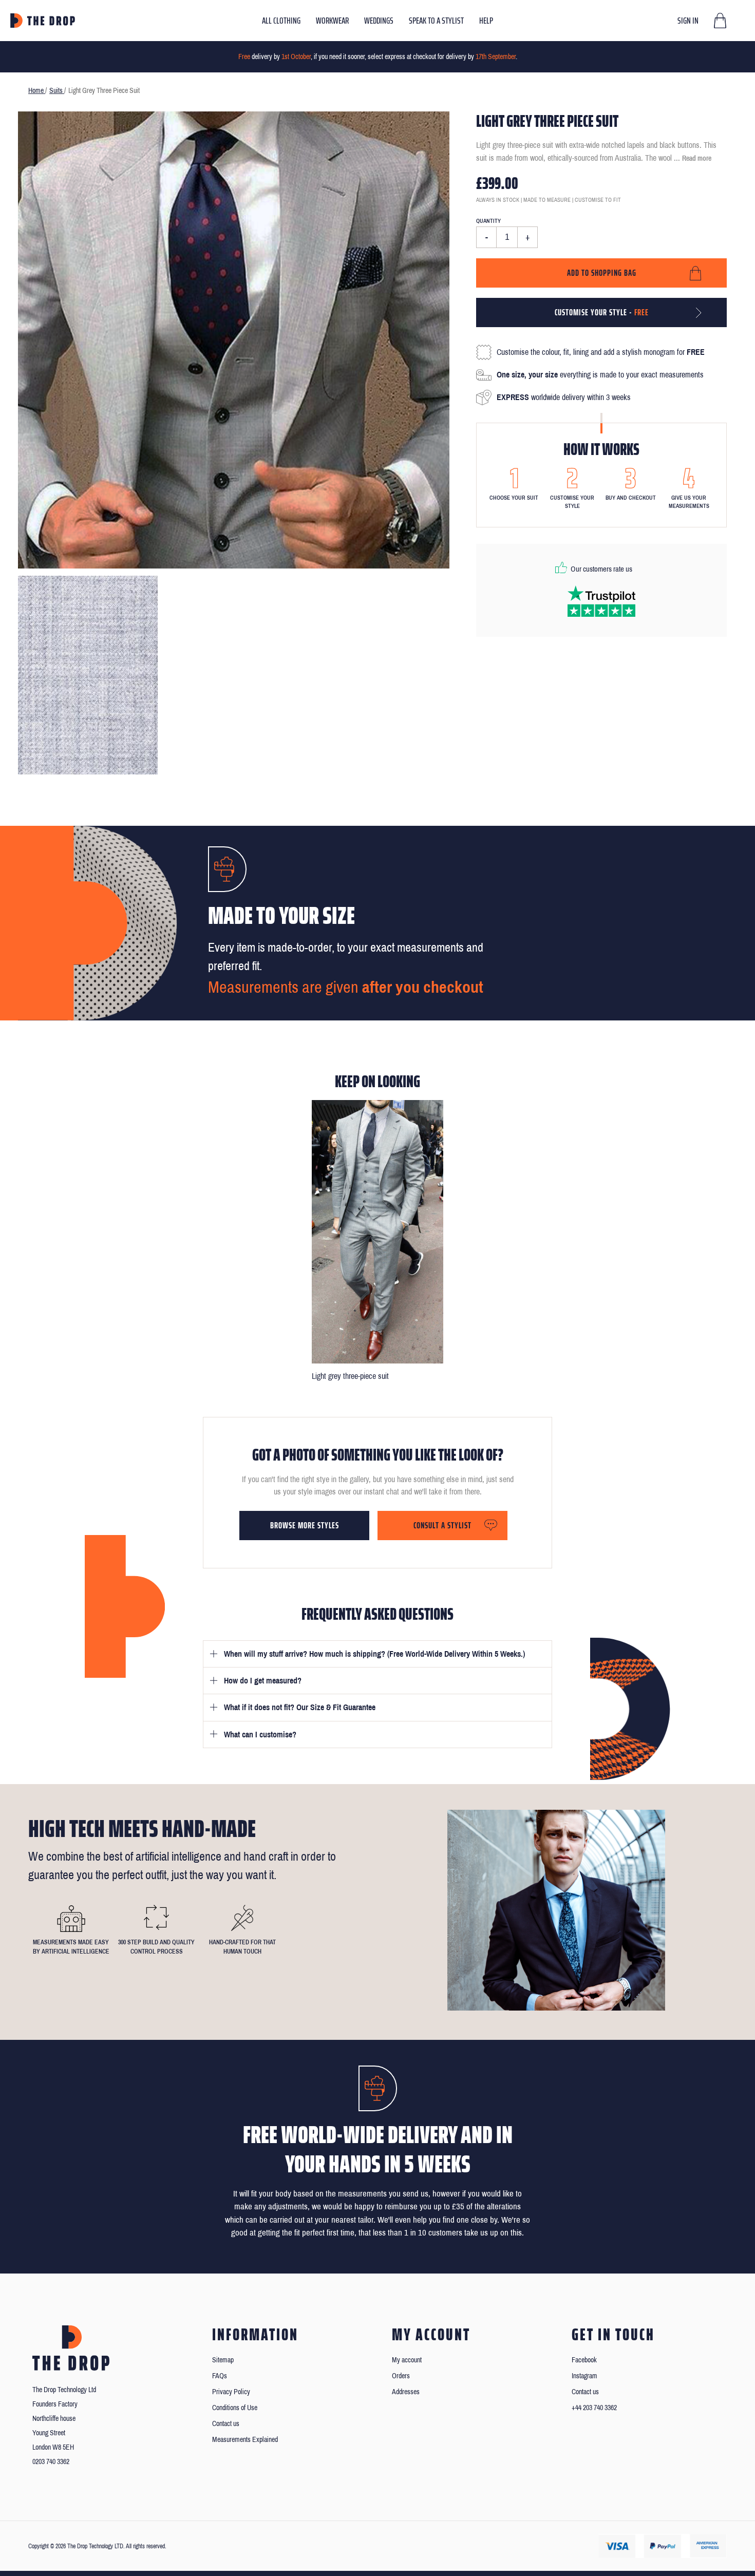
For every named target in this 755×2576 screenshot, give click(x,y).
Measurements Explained (245, 2440)
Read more (697, 158)
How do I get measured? (263, 1681)
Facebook (584, 2360)
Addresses (406, 2392)
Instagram (584, 2376)
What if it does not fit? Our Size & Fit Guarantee (300, 1707)
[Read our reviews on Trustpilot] (601, 601)
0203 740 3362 (51, 2462)
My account (407, 2360)
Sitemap (223, 2360)
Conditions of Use (235, 2408)
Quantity (488, 221)
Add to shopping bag (602, 273)
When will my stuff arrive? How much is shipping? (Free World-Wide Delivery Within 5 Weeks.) (374, 1654)
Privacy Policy (231, 2392)
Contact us (226, 2424)
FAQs (220, 2376)
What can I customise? (260, 1735)
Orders (401, 2376)
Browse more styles (305, 1525)
